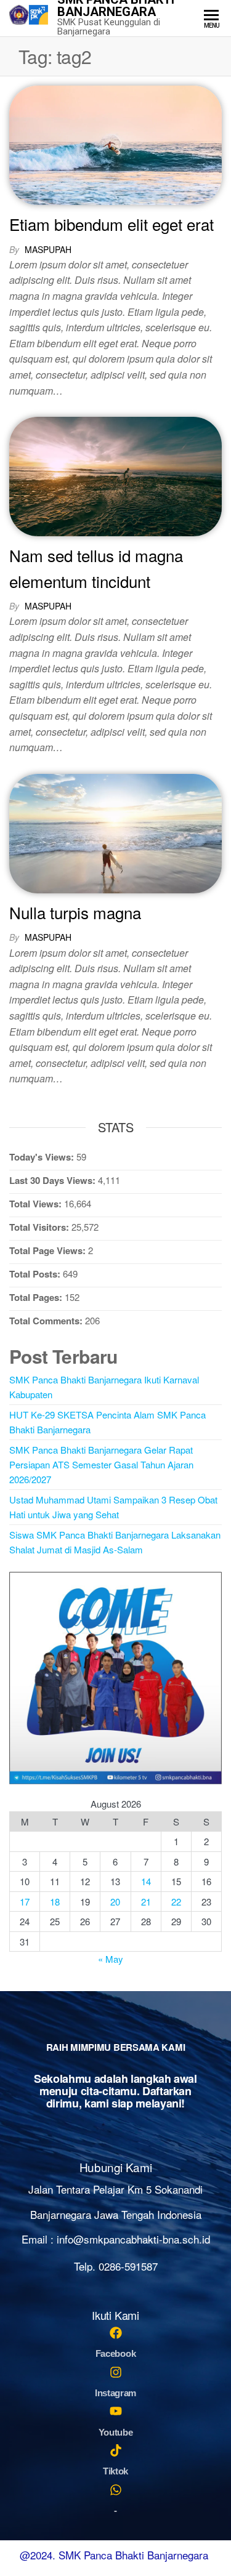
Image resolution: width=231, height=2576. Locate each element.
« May (111, 1959)
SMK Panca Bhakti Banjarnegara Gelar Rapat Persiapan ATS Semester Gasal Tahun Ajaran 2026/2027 (101, 1464)
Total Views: (37, 1204)
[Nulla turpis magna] (115, 831)
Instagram (115, 2393)
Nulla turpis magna (75, 912)
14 (146, 1881)
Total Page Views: (49, 1250)
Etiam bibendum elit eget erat (111, 224)
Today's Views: (43, 1157)
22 (176, 1902)
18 (55, 1902)
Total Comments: (47, 1321)
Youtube (116, 2432)
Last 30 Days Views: (54, 1180)
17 (25, 1902)
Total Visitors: (40, 1227)
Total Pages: (37, 1297)
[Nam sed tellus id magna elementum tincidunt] (115, 475)
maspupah (48, 249)
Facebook (116, 2353)
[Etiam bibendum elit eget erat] (115, 143)
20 (115, 1902)
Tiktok (115, 2471)
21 (146, 1902)
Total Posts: (36, 1274)
